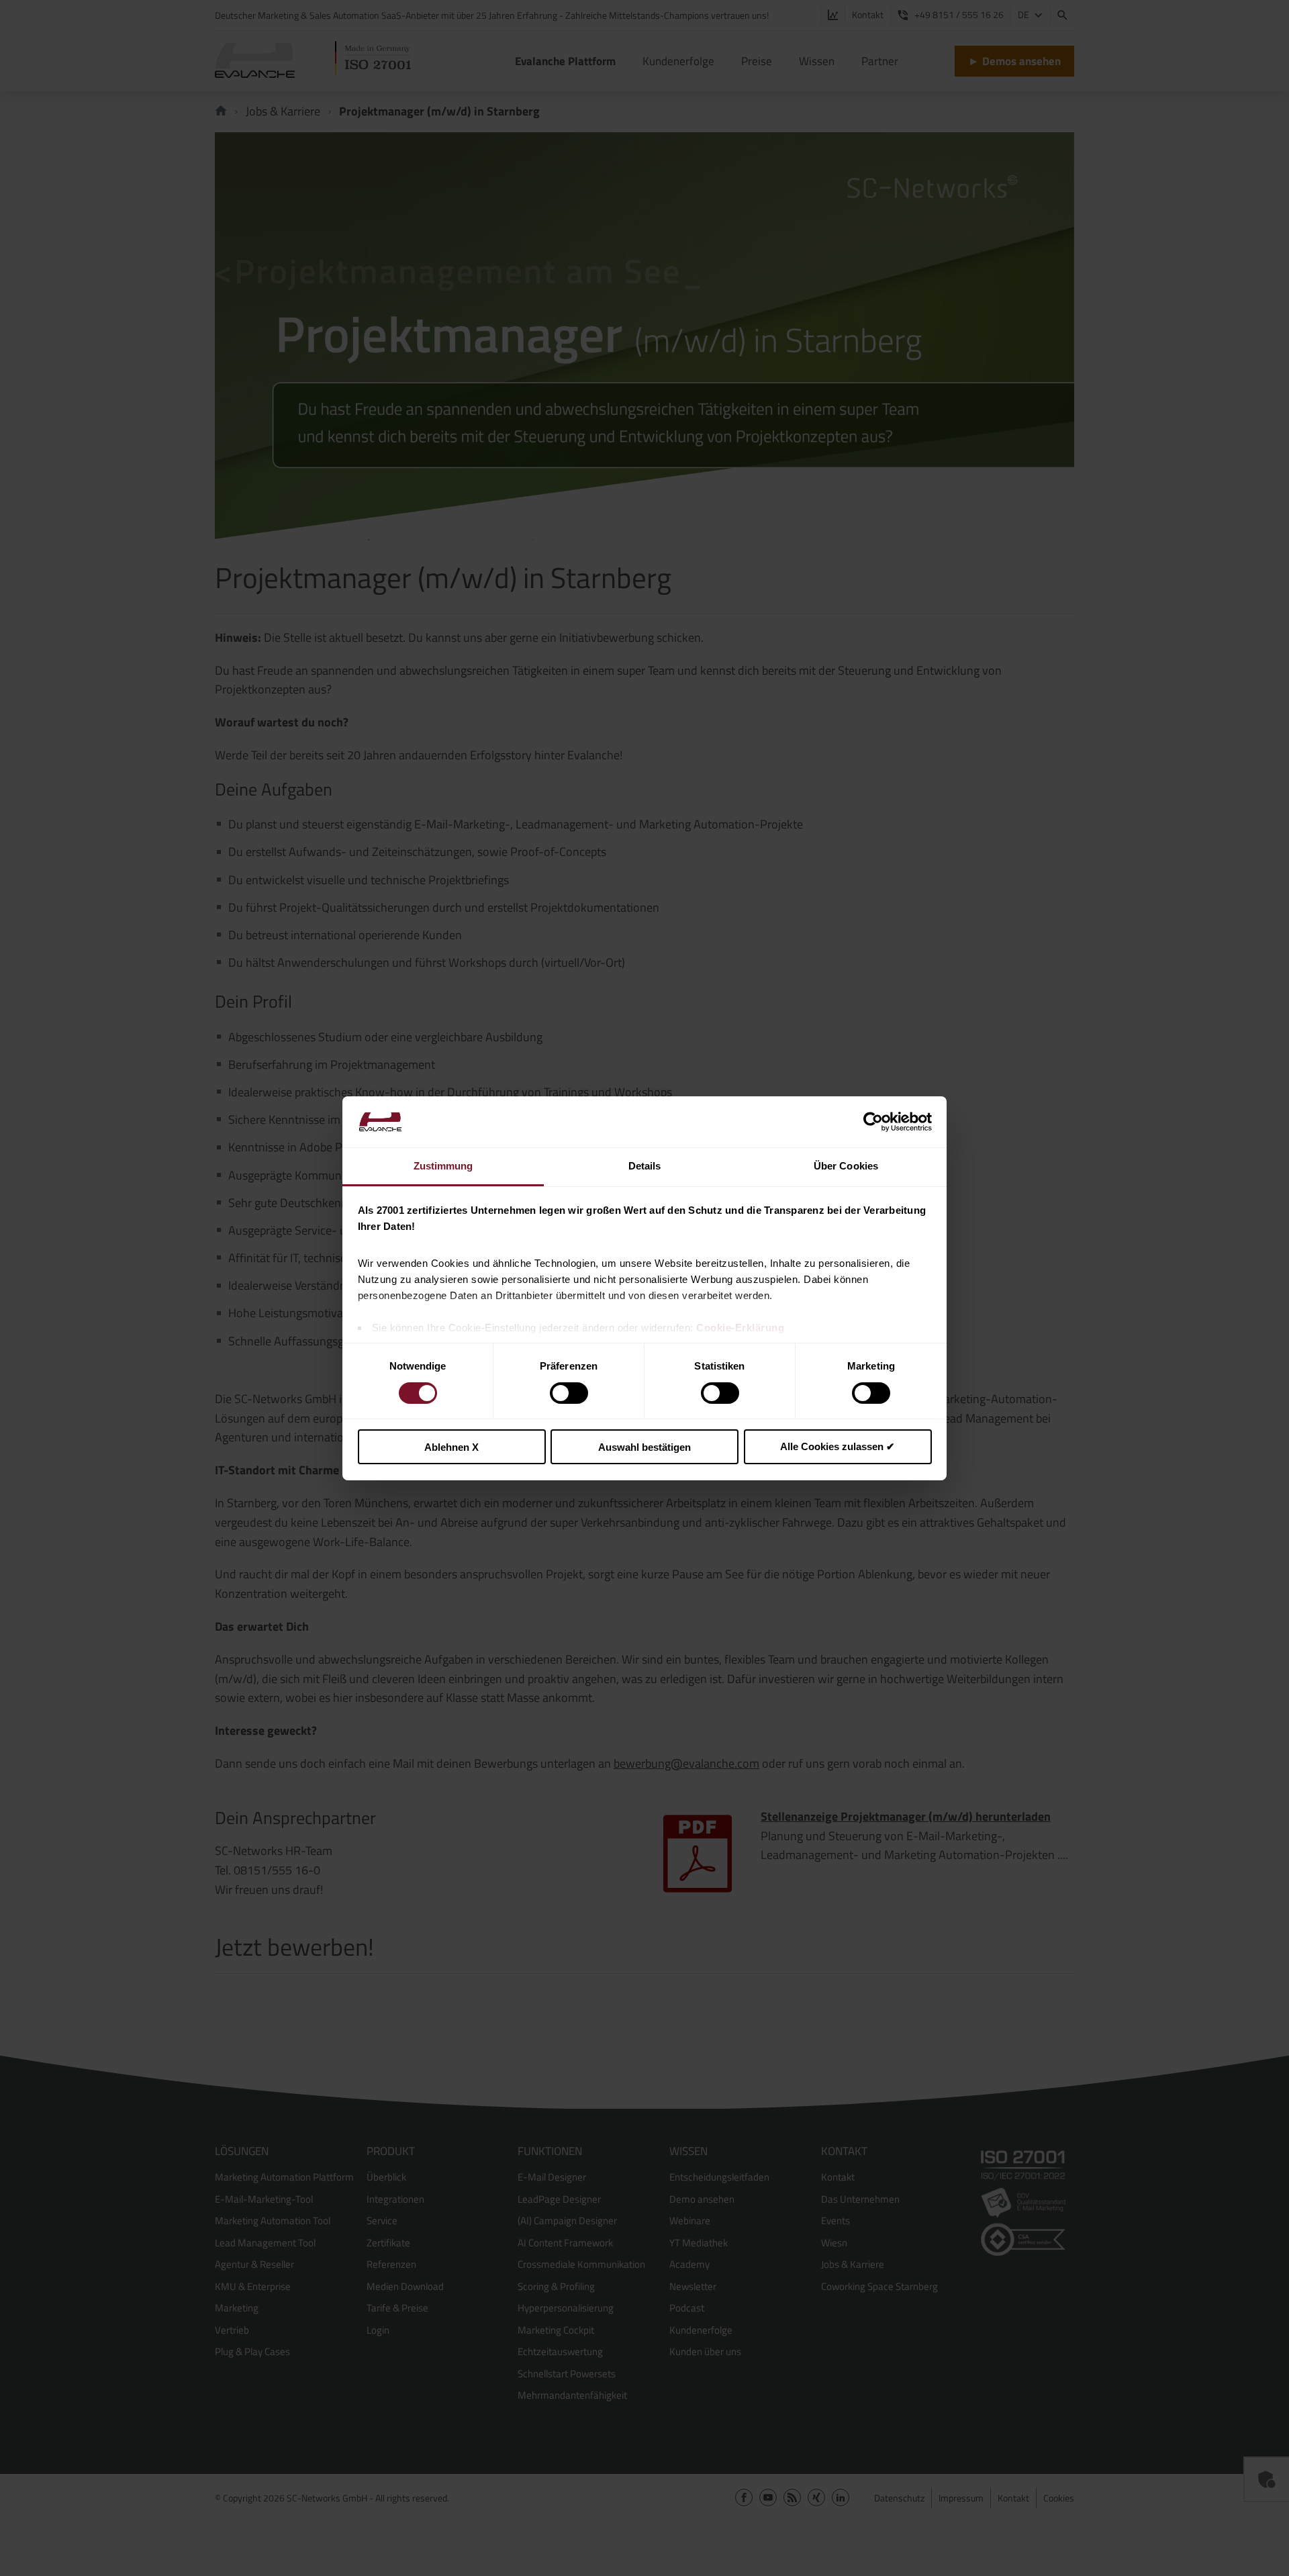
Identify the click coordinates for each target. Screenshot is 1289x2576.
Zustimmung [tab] (443, 1166)
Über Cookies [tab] (846, 1166)
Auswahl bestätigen (644, 1447)
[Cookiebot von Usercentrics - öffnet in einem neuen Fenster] (873, 1122)
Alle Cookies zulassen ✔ (838, 1446)
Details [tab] (645, 1166)
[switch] (569, 1393)
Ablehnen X (451, 1447)
